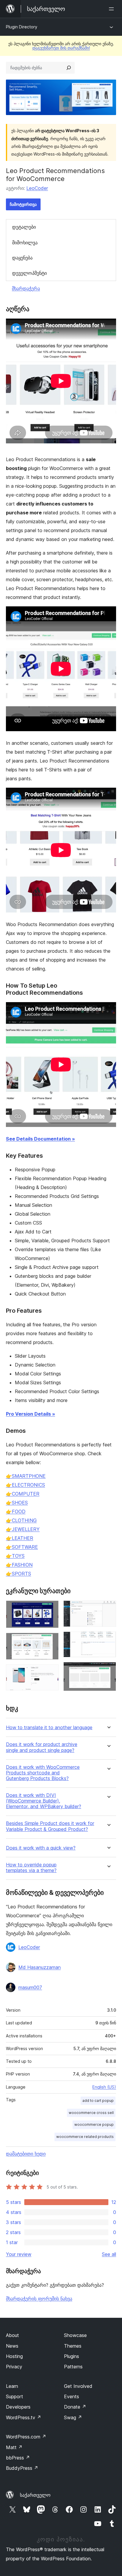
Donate (75, 2407)
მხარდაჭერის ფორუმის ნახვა (39, 2299)
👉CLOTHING (21, 1520)
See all (109, 2254)
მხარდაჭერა (26, 288)
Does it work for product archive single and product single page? (42, 1747)
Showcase (75, 2335)
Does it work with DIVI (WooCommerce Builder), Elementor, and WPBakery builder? (44, 1801)
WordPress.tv (24, 2417)
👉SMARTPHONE (26, 1476)
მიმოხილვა (25, 243)
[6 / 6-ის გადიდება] (108, 1670)
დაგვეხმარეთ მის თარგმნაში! (61, 48)
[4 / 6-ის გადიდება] (108, 1608)
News (12, 2346)
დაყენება (22, 258)
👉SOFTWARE (22, 1547)
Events (72, 2396)
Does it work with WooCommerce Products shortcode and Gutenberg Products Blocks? (43, 1773)
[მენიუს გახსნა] (113, 9)
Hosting (14, 2356)
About (12, 2335)
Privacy (14, 2367)
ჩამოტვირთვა (23, 204)
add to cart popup (98, 2101)
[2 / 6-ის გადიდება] (51, 1641)
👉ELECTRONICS (25, 1485)
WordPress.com (26, 2437)
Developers (18, 2407)
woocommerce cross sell (91, 2113)
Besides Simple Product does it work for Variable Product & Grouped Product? (50, 1826)
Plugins (72, 2356)
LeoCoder (37, 188)
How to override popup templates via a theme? (31, 1868)
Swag (73, 2417)
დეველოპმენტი (29, 273)
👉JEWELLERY (23, 1529)
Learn (12, 2386)
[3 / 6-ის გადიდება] (51, 1672)
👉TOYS (15, 1556)
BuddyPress (22, 2468)
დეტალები (24, 227)
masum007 (30, 1987)
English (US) (104, 2087)
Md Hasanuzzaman (40, 1967)
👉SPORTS (19, 1574)
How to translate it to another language (49, 1728)
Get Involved (78, 2386)
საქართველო (35, 2495)
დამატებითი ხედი (26, 2154)
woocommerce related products (85, 2137)
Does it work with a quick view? (41, 1848)
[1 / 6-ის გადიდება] (51, 1608)
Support (15, 2396)
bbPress (18, 2458)
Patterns (73, 2367)
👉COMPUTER (23, 1494)
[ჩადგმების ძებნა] (69, 68)
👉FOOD (16, 1511)
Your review (19, 2254)
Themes (73, 2346)
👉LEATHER (20, 1538)
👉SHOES (17, 1503)
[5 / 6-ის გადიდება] (108, 1640)
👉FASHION (19, 1565)
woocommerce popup (94, 2124)
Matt (14, 2447)
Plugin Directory (22, 27)
